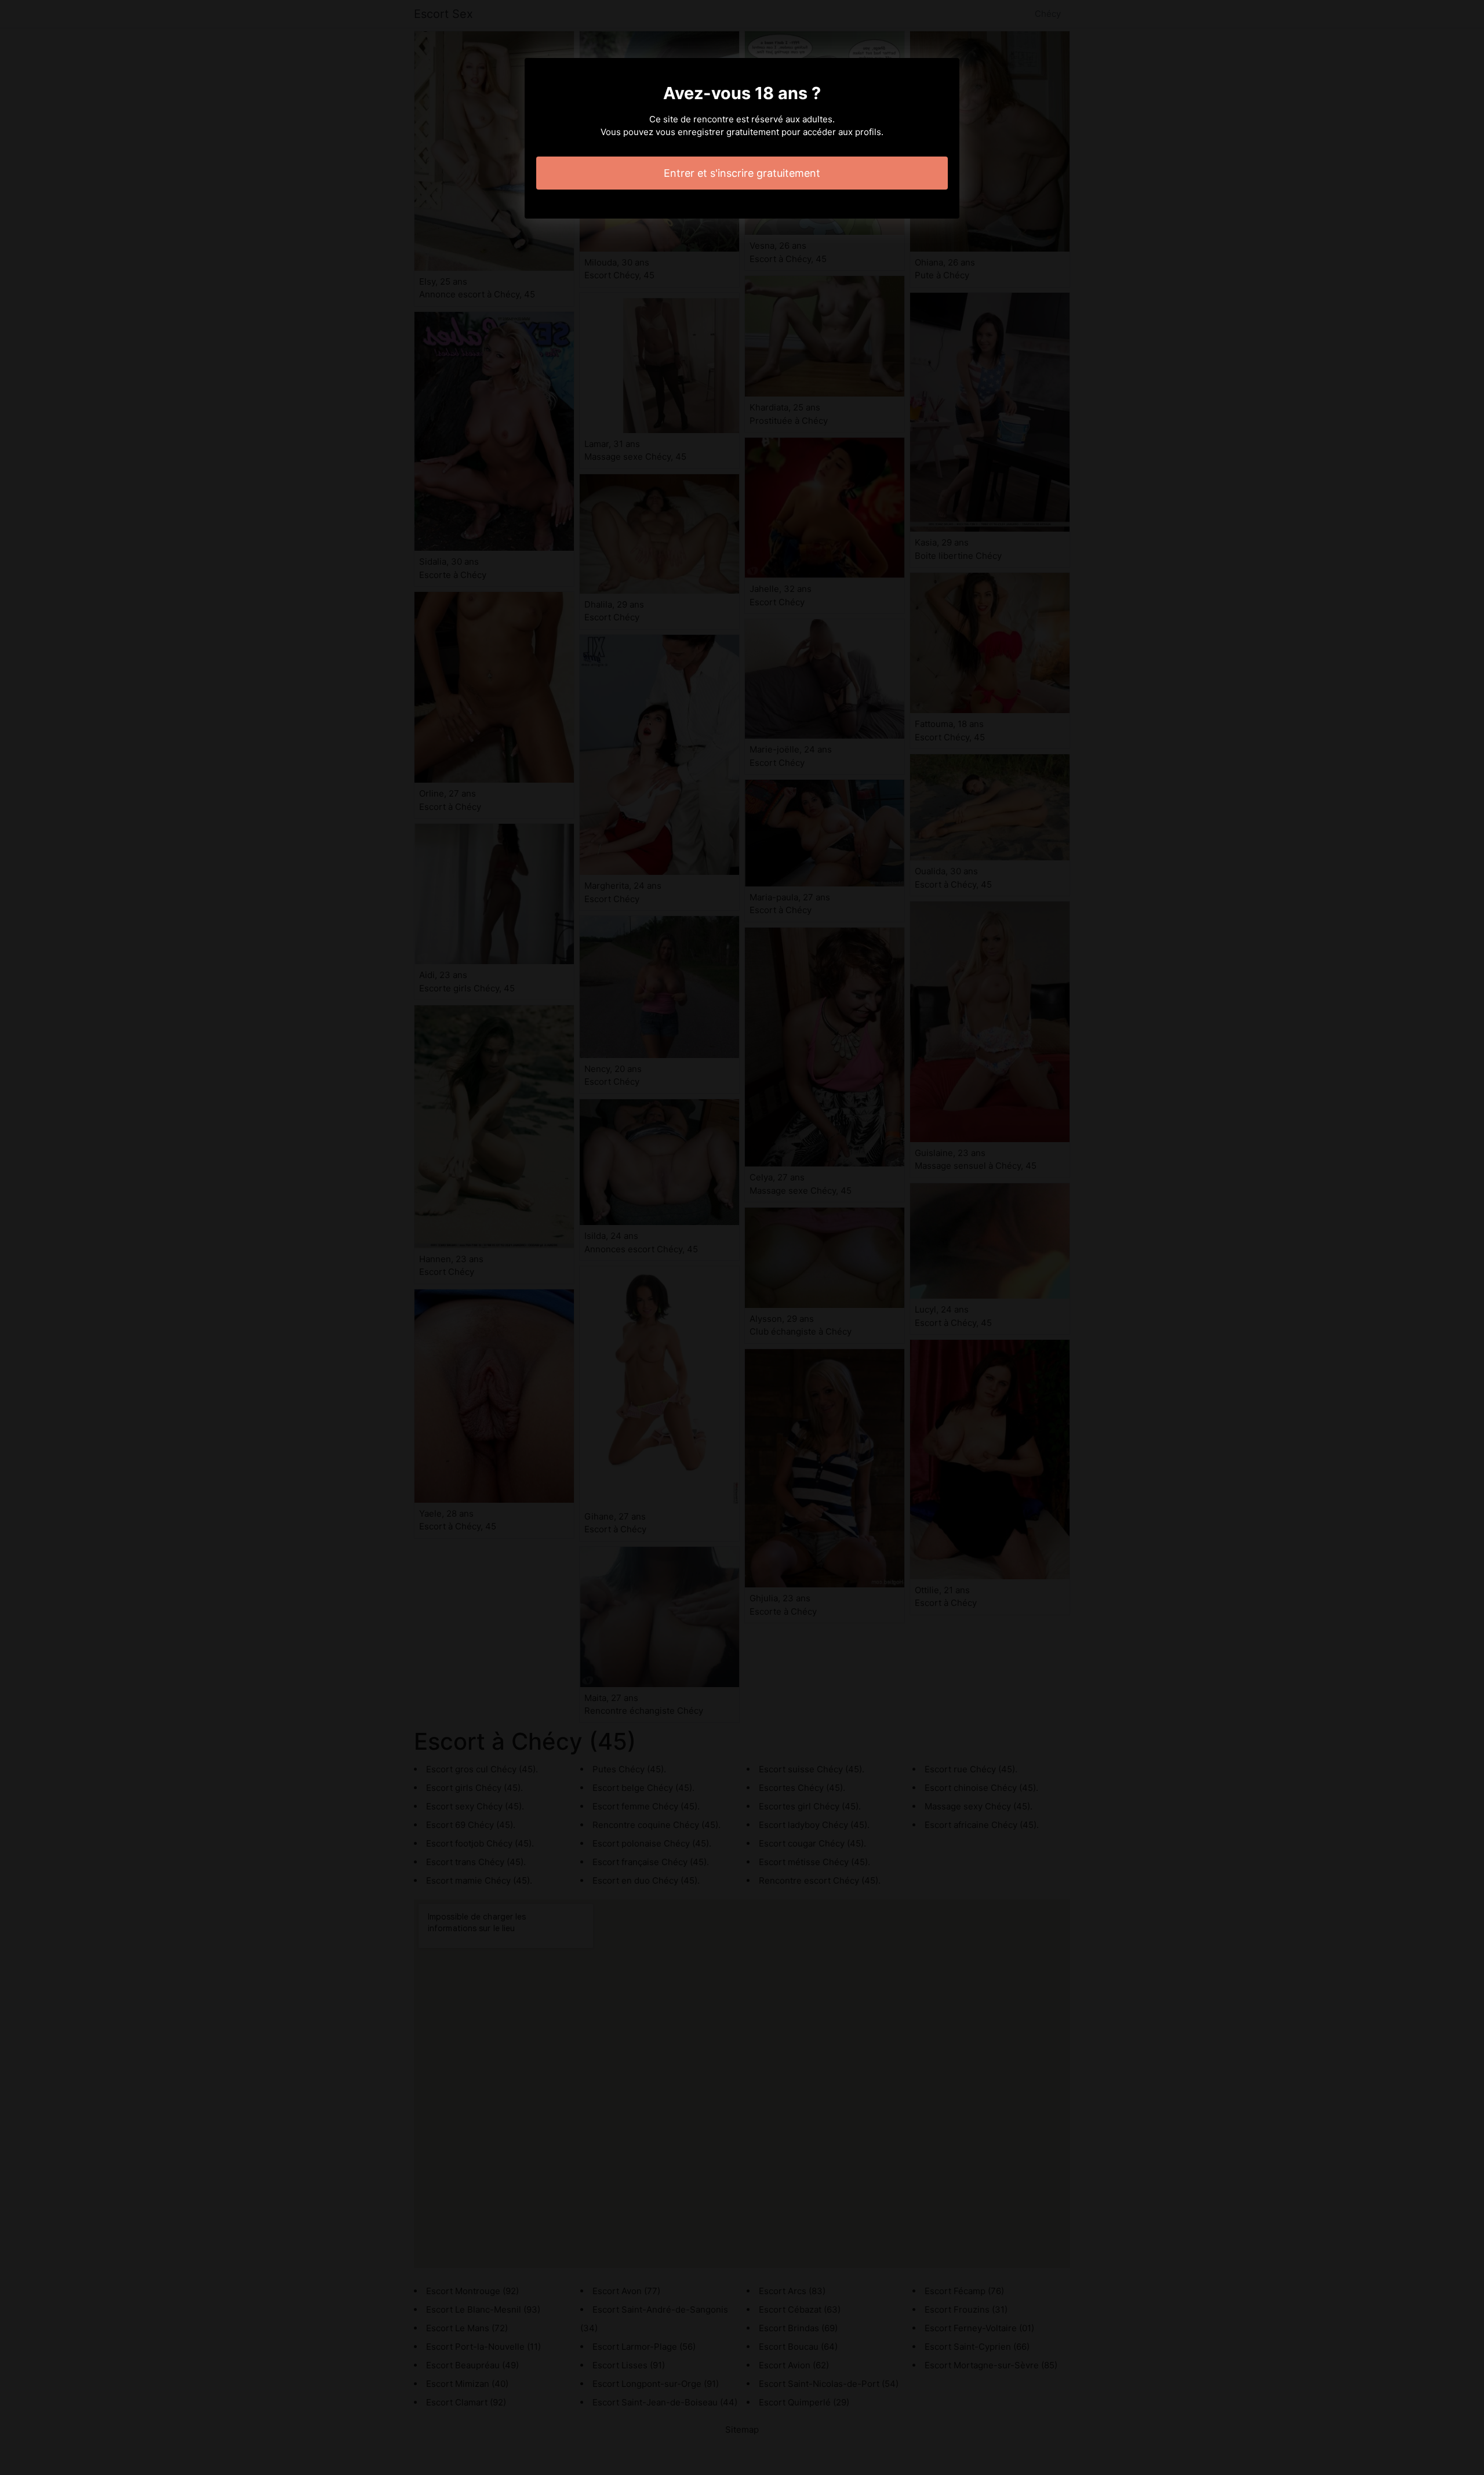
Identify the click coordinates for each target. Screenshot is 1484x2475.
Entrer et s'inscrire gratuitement (742, 173)
